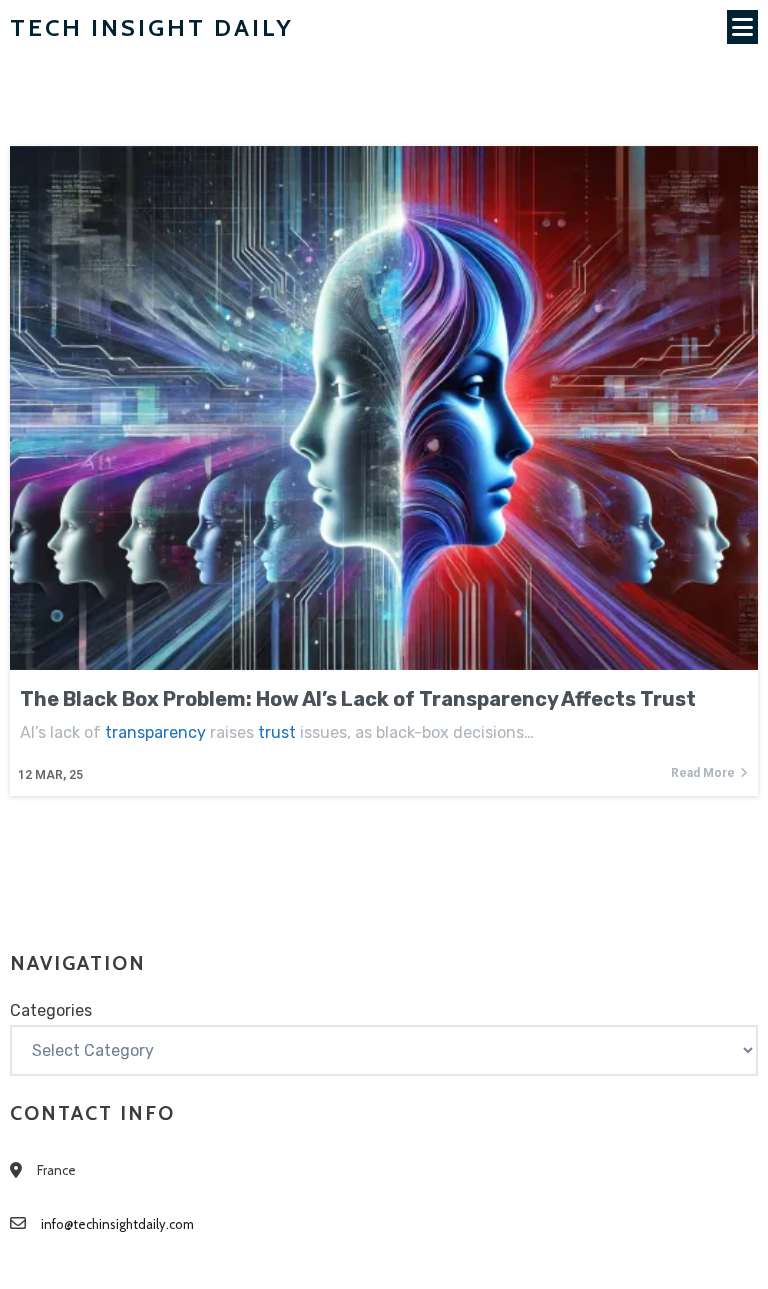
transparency (155, 732)
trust (277, 732)
